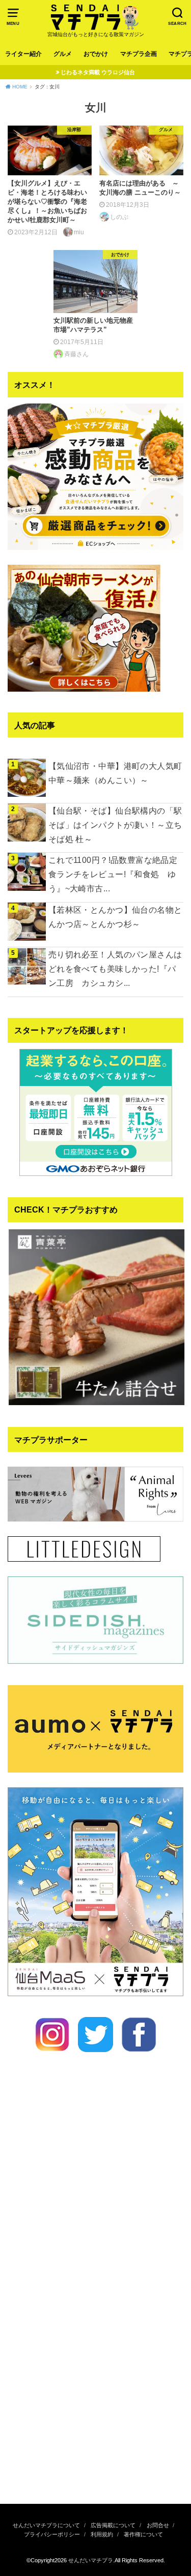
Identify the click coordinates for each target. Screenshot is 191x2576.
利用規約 (102, 2534)
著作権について (143, 2534)
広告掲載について (113, 2525)
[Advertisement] (95, 2388)
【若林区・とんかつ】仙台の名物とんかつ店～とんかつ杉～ (115, 917)
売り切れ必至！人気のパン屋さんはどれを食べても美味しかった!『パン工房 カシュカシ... (115, 969)
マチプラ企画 (139, 54)
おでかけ (96, 54)
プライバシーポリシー (52, 2534)
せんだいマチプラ (91, 2560)
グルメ (63, 54)
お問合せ (158, 2525)
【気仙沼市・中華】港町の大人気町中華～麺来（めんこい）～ (115, 773)
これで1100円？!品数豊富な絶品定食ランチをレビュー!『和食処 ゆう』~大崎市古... (113, 874)
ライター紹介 (23, 54)
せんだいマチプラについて (46, 2525)
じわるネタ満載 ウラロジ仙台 (98, 72)
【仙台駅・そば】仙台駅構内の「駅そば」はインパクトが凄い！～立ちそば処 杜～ (115, 825)
